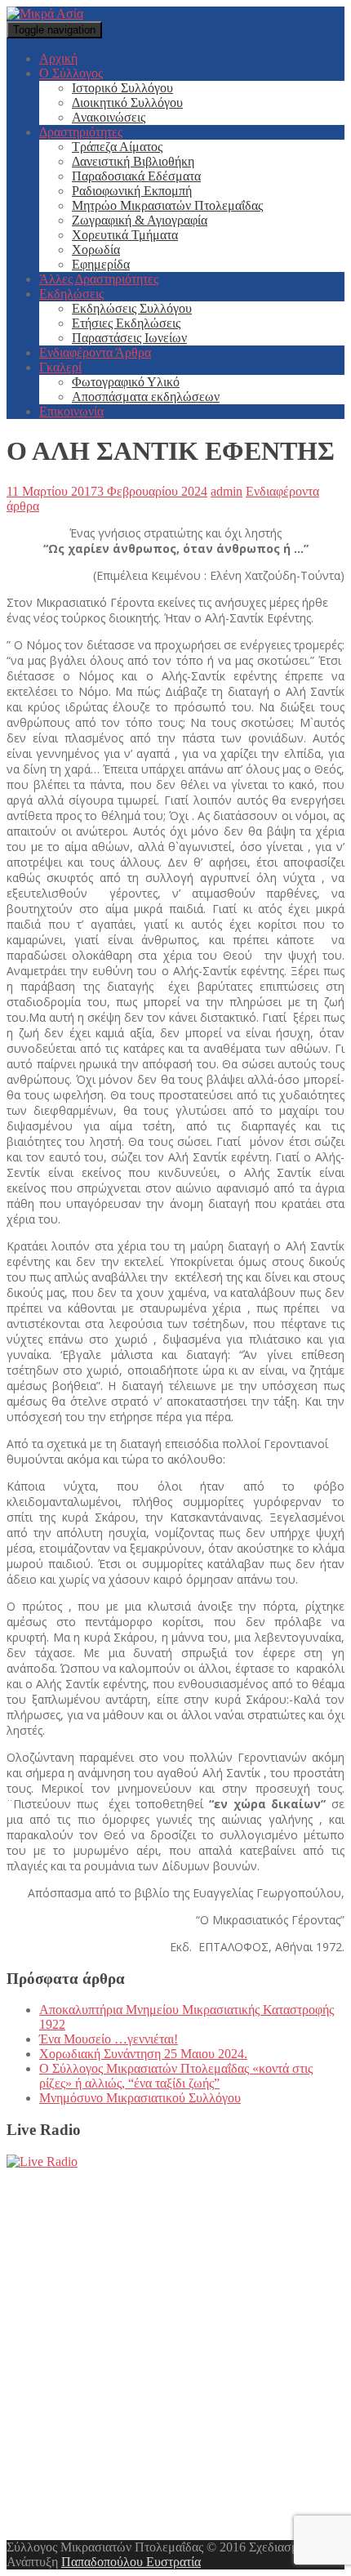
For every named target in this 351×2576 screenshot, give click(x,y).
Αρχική (58, 58)
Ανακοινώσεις (109, 117)
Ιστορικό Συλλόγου (122, 88)
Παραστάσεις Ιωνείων (129, 338)
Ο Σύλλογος (71, 73)
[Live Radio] (42, 2162)
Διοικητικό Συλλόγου (127, 103)
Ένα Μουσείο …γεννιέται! (109, 2039)
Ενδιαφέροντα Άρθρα (95, 352)
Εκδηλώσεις (71, 294)
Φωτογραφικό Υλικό (126, 382)
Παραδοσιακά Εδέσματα (136, 176)
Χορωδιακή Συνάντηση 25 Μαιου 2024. (143, 2054)
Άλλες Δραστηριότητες (99, 279)
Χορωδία (96, 250)
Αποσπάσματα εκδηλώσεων (146, 397)
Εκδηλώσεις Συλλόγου (132, 308)
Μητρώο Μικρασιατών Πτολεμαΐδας (167, 205)
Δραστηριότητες (81, 132)
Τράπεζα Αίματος (117, 147)
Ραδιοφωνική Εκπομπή (132, 191)
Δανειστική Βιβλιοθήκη (133, 161)
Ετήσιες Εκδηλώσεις (126, 323)
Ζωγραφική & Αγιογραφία (140, 220)
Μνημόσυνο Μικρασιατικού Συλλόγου (140, 2098)
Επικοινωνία (71, 411)
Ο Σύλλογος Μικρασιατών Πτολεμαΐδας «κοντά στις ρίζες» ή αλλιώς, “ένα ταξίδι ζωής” (176, 2076)
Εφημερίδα (101, 264)
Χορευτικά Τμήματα (125, 235)
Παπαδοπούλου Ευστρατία (131, 2562)
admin (227, 491)
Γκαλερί (60, 367)
